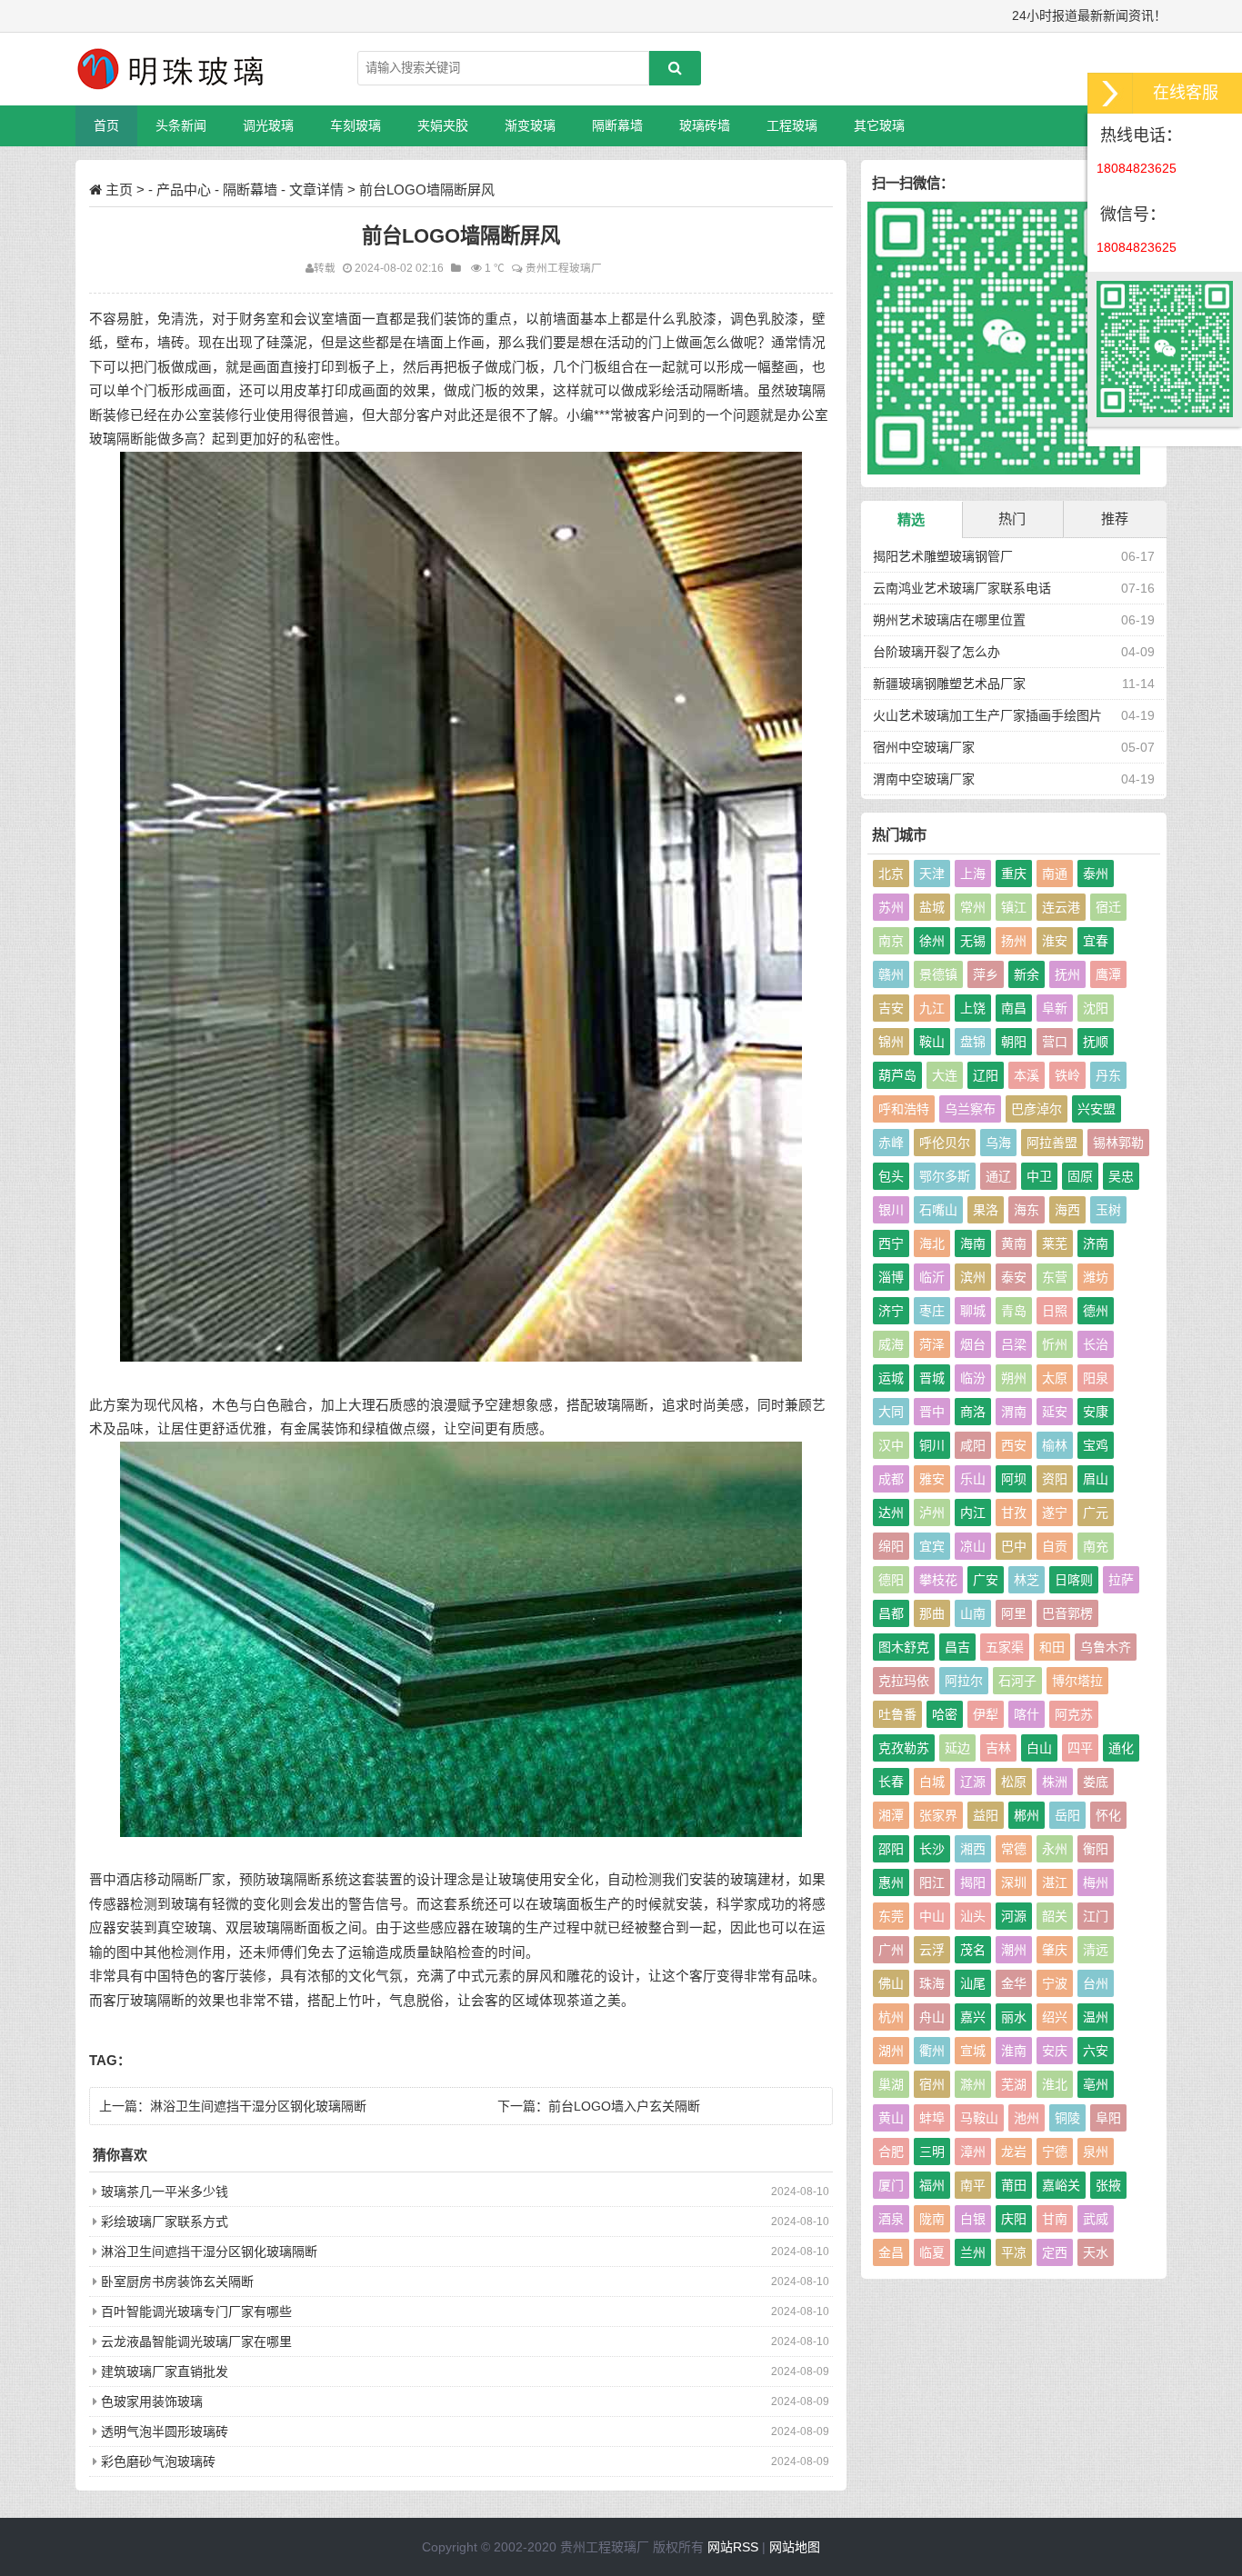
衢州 (932, 2051)
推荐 (1115, 519)
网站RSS (733, 2547)
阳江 (932, 1882)
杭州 (891, 2017)
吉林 (998, 1748)
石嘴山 (938, 1210)
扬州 (1014, 941)
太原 (1055, 1378)
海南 (973, 1243)
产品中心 (184, 190)
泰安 (1014, 1277)
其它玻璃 (879, 125)
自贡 (1055, 1546)
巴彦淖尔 (1037, 1109)
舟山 (932, 2017)
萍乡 (986, 974)
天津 (932, 874)
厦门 (891, 2185)
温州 (1096, 2017)
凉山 (973, 1546)
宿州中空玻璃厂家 (924, 747)
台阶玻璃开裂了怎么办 (937, 652)
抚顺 (1096, 1042)
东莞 (891, 1916)
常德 (1014, 1849)
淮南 (1014, 2051)
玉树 (1108, 1210)
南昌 (1014, 1008)
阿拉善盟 (1052, 1143)
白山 (1039, 1748)
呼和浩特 (904, 1109)
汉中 (891, 1445)
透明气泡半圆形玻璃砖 (165, 2431)
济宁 (891, 1311)
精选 (911, 519)
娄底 (1096, 1782)
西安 (1014, 1445)
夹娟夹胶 (443, 125)
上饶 (973, 1008)
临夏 (932, 2252)
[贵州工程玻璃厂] (171, 69)
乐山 (973, 1479)
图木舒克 (904, 1647)
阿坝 (1014, 1479)
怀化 (1108, 1815)
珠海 (932, 1983)
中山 (932, 1916)
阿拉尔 (964, 1681)
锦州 (891, 1042)
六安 (1096, 2051)
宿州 (932, 2084)
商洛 (973, 1412)
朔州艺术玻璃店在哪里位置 (949, 620)
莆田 (1014, 2185)
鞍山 (932, 1042)
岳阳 (1067, 1815)
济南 (1096, 1243)
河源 (1014, 1916)
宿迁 (1108, 907)
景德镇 (938, 974)
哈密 (945, 1714)
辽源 (973, 1782)
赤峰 (891, 1143)
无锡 (973, 941)
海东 (1027, 1210)
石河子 (1017, 1681)
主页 (119, 190)
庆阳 (1014, 2219)
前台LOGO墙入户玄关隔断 (624, 2106)
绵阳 (891, 1546)
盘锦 (973, 1042)
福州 (932, 2185)
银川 (891, 1210)
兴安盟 (1097, 1109)
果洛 (986, 1210)
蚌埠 (932, 2118)
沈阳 (1096, 1008)
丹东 (1108, 1075)
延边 (957, 1748)
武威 (1096, 2219)
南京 (891, 941)
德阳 (891, 1580)
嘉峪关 (1061, 2185)
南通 (1055, 874)
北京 (891, 874)
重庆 (1014, 874)
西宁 (891, 1243)
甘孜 (1014, 1513)
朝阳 (1014, 1042)
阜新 (1055, 1008)
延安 (1055, 1412)
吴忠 (1121, 1176)
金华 (1014, 1983)
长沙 (932, 1849)
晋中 (932, 1412)
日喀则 (1074, 1580)
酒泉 (891, 2219)
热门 (1012, 519)
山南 (973, 1613)
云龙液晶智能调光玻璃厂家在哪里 (196, 2341)
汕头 (973, 1916)
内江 (973, 1513)
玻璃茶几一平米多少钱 (165, 2192)
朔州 (1014, 1378)
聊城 (973, 1311)
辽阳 (986, 1075)
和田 (1052, 1647)
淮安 (1055, 941)
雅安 (932, 1479)
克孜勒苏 (904, 1748)
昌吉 (957, 1647)
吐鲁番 (897, 1714)
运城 (891, 1378)
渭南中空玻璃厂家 (924, 779)
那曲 (932, 1613)
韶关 (1055, 1916)
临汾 (973, 1378)
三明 (932, 2152)
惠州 (891, 1882)
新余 (1027, 974)
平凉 (1014, 2252)
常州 (973, 907)
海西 (1067, 1210)
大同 (891, 1412)
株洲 (1055, 1782)
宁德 (1055, 2152)
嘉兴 (973, 2017)
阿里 (1014, 1613)
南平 (973, 2185)
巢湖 (891, 2084)
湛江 (1055, 1882)
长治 (1096, 1344)
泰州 (1096, 874)
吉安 (891, 1008)
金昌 (891, 2252)
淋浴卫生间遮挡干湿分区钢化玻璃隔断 (258, 2106)
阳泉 (1096, 1378)
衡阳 (1096, 1849)
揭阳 (973, 1882)
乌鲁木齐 (1106, 1647)
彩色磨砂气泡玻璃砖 (158, 2461)
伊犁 (986, 1714)
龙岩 (1014, 2152)
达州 (891, 1513)
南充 (1096, 1546)
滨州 (973, 1277)
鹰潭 (1108, 974)
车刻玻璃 (356, 125)
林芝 (1027, 1580)
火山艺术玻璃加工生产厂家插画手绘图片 (987, 715)
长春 (891, 1782)
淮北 (1055, 2084)
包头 (891, 1176)
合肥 (891, 2152)
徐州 (932, 941)
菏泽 (932, 1344)
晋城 (932, 1378)
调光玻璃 (268, 125)
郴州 (1027, 1815)
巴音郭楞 (1067, 1613)
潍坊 (1096, 1277)
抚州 (1067, 974)
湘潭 (891, 1815)
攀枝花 (938, 1580)
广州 (891, 1950)
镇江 (1014, 907)
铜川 (932, 1445)
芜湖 (1014, 2084)
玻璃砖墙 (705, 125)
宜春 (1096, 941)
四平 (1080, 1748)
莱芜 (1055, 1243)
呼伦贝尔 (945, 1143)
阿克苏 (1074, 1714)
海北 (932, 1243)
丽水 (1014, 2017)
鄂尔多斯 (945, 1176)
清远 (1096, 1950)
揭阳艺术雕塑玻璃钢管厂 (943, 556)
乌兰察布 (970, 1109)
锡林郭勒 (1118, 1143)
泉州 (1096, 2152)
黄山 (891, 2118)
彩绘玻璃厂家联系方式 (165, 2222)
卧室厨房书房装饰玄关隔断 (177, 2281)
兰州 (973, 2252)
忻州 (1055, 1344)
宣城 (973, 2051)
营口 (1055, 1042)
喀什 (1027, 1714)
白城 (932, 1782)
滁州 (973, 2084)
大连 (945, 1075)
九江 (932, 1008)
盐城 (932, 907)
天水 (1096, 2252)
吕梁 (1014, 1344)
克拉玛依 (904, 1681)
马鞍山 (979, 2118)
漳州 (973, 2152)
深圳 (1014, 1882)
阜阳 (1108, 2118)
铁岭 (1067, 1075)
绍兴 (1055, 2017)
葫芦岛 (897, 1075)
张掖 (1108, 2185)
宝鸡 (1096, 1445)
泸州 (932, 1513)
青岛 (1014, 1311)
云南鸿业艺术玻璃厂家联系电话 (962, 588)
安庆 (1055, 2051)
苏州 (891, 907)
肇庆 (1055, 1950)
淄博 (891, 1277)
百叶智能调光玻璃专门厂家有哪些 (196, 2311)
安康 (1096, 1412)
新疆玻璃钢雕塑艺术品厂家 (949, 684)
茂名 (973, 1950)
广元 (1096, 1513)
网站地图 (795, 2547)
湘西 (973, 1849)
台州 (1096, 1983)
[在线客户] (1110, 93)
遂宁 (1055, 1513)
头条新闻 (181, 125)
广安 (986, 1580)
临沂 (932, 1277)
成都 (891, 1479)
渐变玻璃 (530, 125)
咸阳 (973, 1445)
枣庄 (932, 1311)
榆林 (1055, 1445)
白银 (973, 2219)
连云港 (1061, 907)
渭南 (1014, 1412)
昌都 (891, 1613)
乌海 (998, 1143)
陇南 (932, 2219)
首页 (106, 125)
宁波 (1055, 1983)
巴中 (1014, 1546)
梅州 (1096, 1882)
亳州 (1096, 2084)
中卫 (1039, 1176)
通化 (1121, 1748)
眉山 (1096, 1479)
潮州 (1014, 1950)
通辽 (998, 1176)
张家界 (938, 1815)
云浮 (932, 1950)
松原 (1014, 1782)
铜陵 (1067, 2118)
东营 (1055, 1277)
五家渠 (1005, 1647)
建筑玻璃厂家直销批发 (165, 2371)
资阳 (1055, 1479)
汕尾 (973, 1983)
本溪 (1027, 1075)
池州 (1027, 2118)
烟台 (973, 1344)
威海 (891, 1344)
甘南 (1055, 2219)
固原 (1080, 1176)
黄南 (1014, 1243)
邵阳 (891, 1849)
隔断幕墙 (617, 125)
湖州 (891, 2051)
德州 (1096, 1311)
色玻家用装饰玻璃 (152, 2401)
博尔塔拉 (1077, 1681)
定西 (1055, 2252)
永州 (1055, 1849)
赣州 (891, 974)
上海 (973, 874)
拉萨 (1121, 1580)
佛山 (891, 1983)
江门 (1096, 1916)
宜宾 (932, 1546)
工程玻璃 (792, 125)
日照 (1055, 1311)
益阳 (986, 1815)
